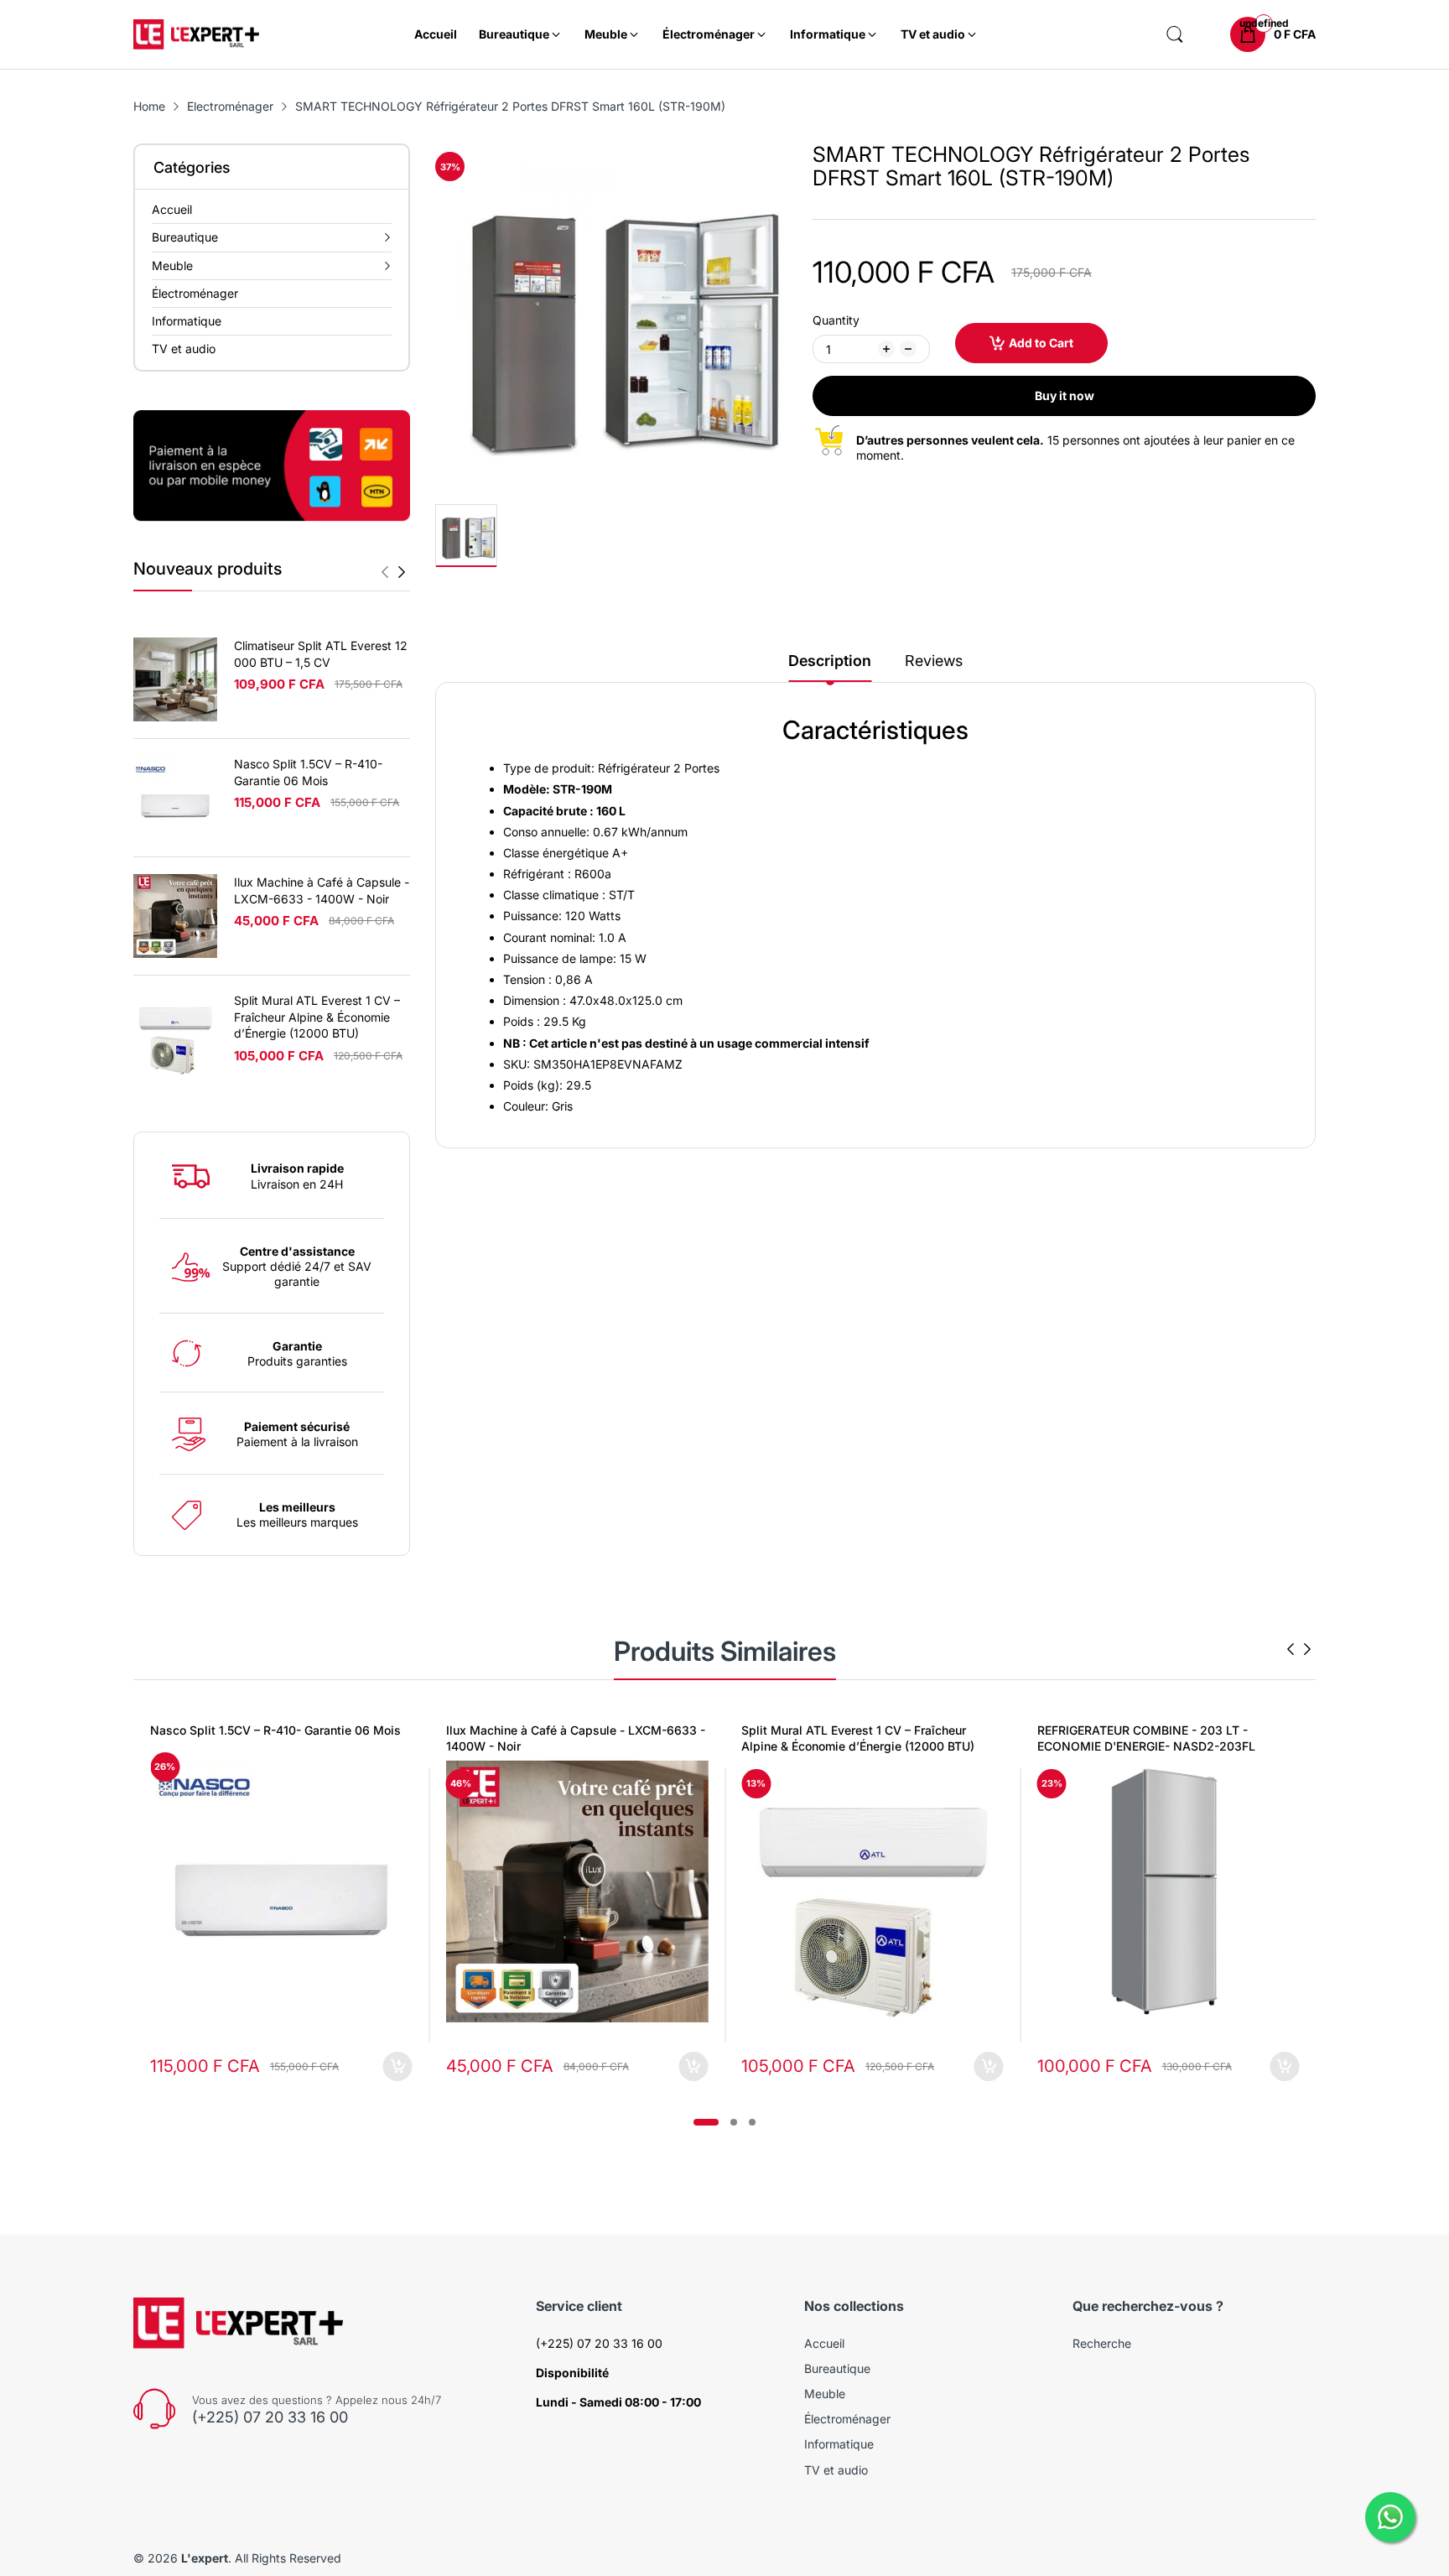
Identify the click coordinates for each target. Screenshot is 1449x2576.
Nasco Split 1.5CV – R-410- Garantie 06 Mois (275, 1730)
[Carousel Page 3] (752, 2122)
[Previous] (402, 572)
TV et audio (836, 2470)
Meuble (825, 2394)
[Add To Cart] (398, 2066)
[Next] (385, 572)
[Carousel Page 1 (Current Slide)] (706, 2122)
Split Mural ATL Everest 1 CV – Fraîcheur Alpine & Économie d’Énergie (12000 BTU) (317, 1017)
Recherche (1102, 2343)
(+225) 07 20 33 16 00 (270, 2417)
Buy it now (1065, 396)
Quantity (836, 320)
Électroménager (847, 2419)
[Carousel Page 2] (734, 2122)
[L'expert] (196, 35)
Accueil (824, 2343)
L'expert (205, 2558)
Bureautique (837, 2368)
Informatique (839, 2444)
